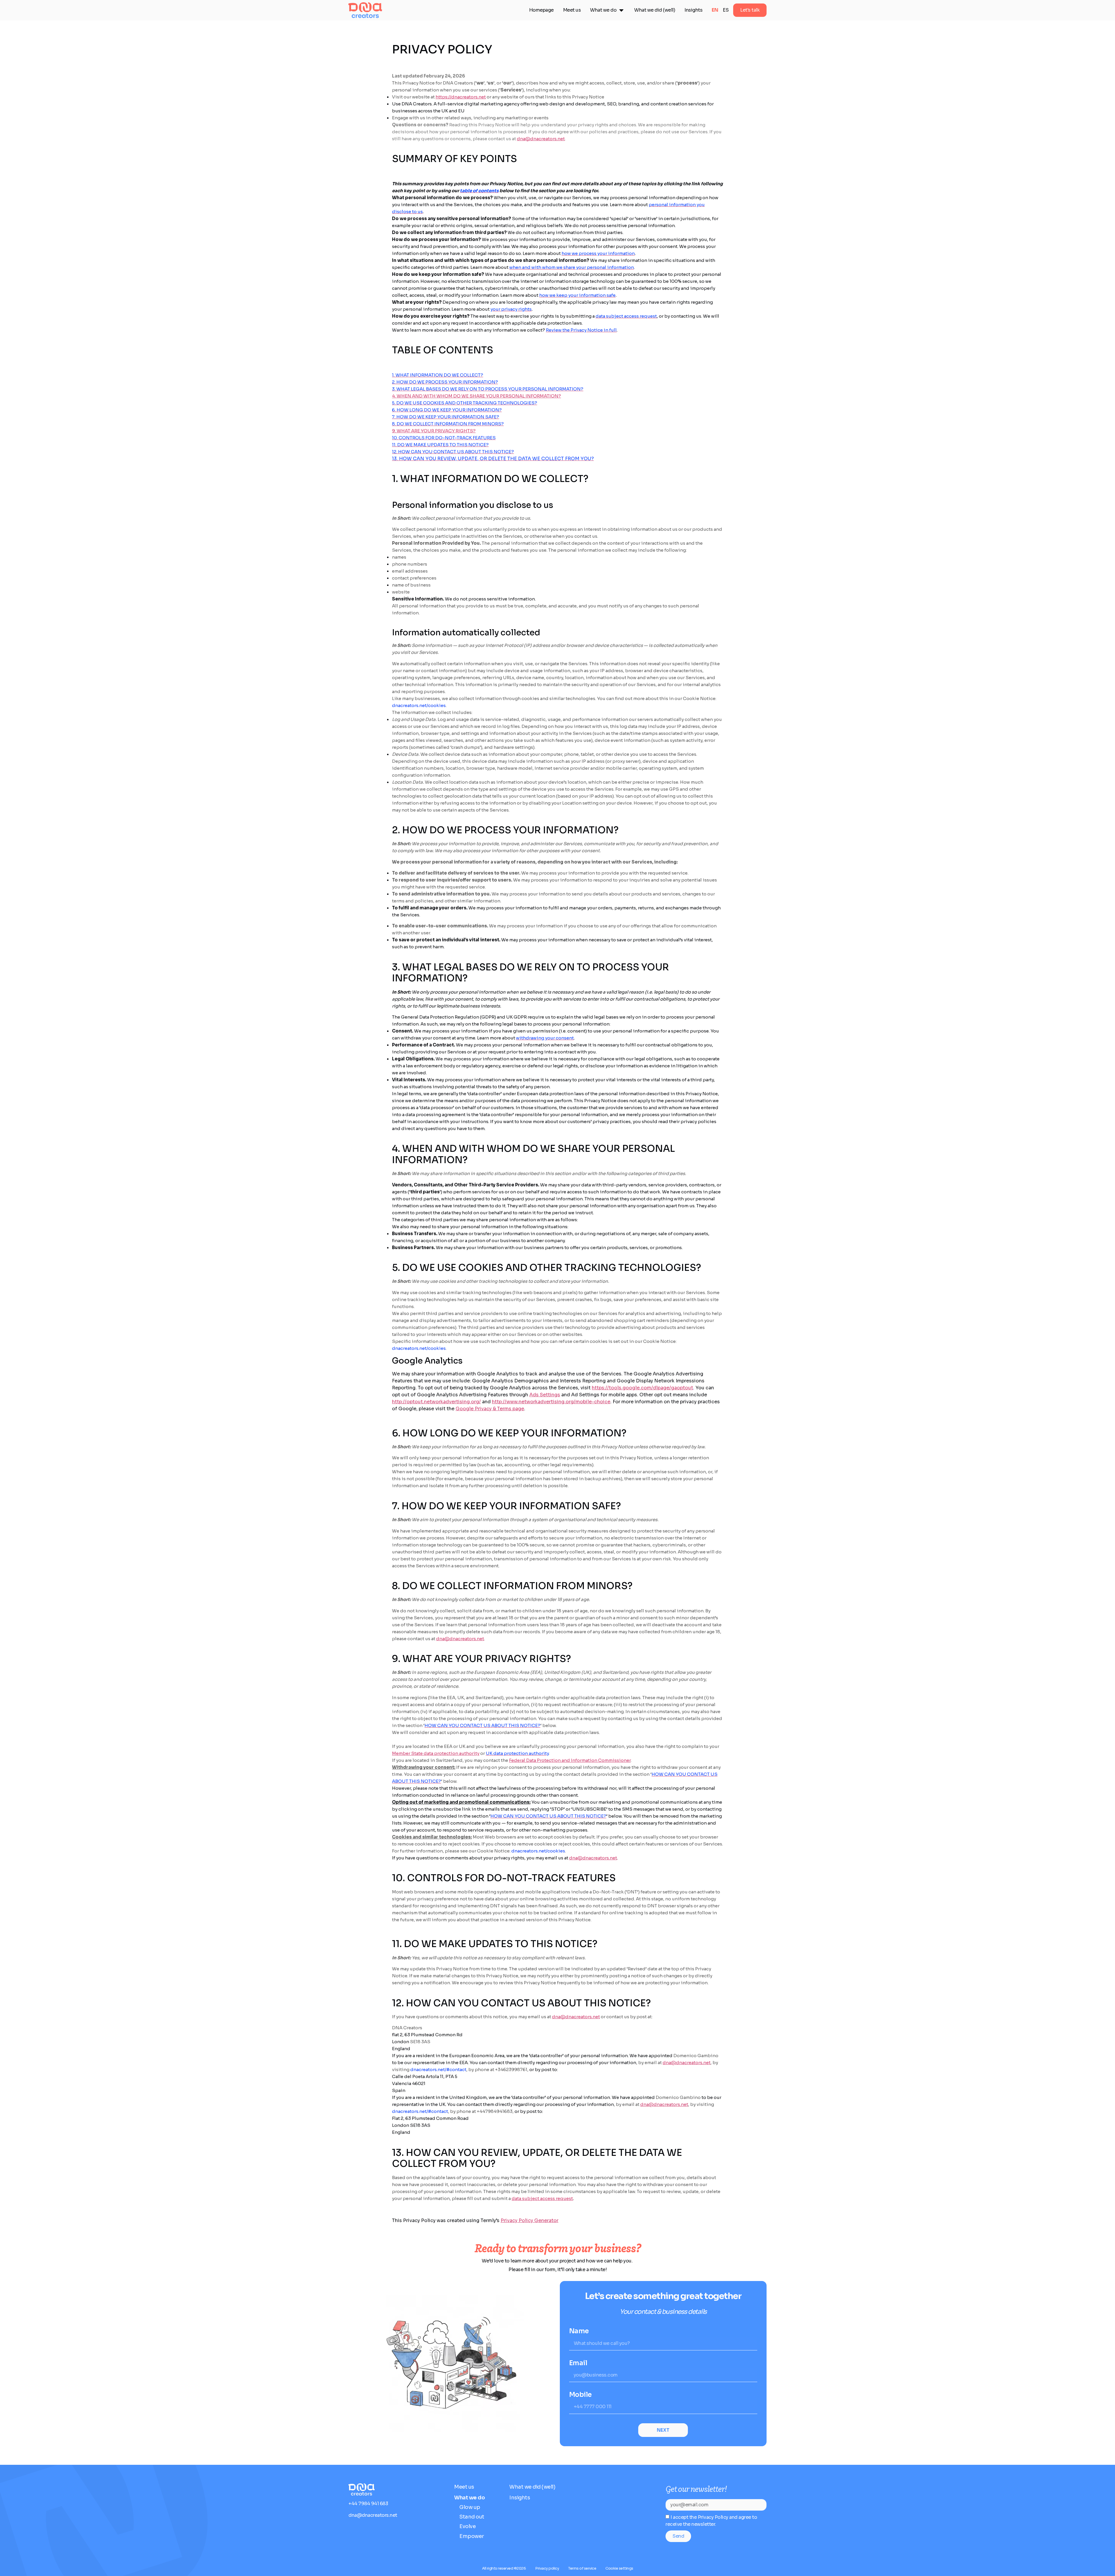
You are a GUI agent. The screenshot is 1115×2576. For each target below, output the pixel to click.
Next (663, 2430)
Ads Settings (545, 1395)
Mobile (580, 2395)
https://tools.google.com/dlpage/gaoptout (642, 1388)
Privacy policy (547, 2568)
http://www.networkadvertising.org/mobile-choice (551, 1402)
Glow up (470, 2507)
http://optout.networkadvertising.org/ (436, 1402)
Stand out (472, 2517)
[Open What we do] (621, 10)
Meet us (464, 2487)
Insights (520, 2498)
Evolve (467, 2526)
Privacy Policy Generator (529, 2220)
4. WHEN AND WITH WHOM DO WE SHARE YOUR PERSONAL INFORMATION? (476, 396)
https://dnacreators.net (461, 97)
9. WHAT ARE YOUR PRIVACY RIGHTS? (434, 431)
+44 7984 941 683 (368, 2504)
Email (578, 2363)
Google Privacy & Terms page (490, 1409)
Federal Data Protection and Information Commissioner (570, 1760)
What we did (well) (532, 2487)
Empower (472, 2536)
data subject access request (542, 2198)
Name (579, 2331)
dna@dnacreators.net (541, 139)
